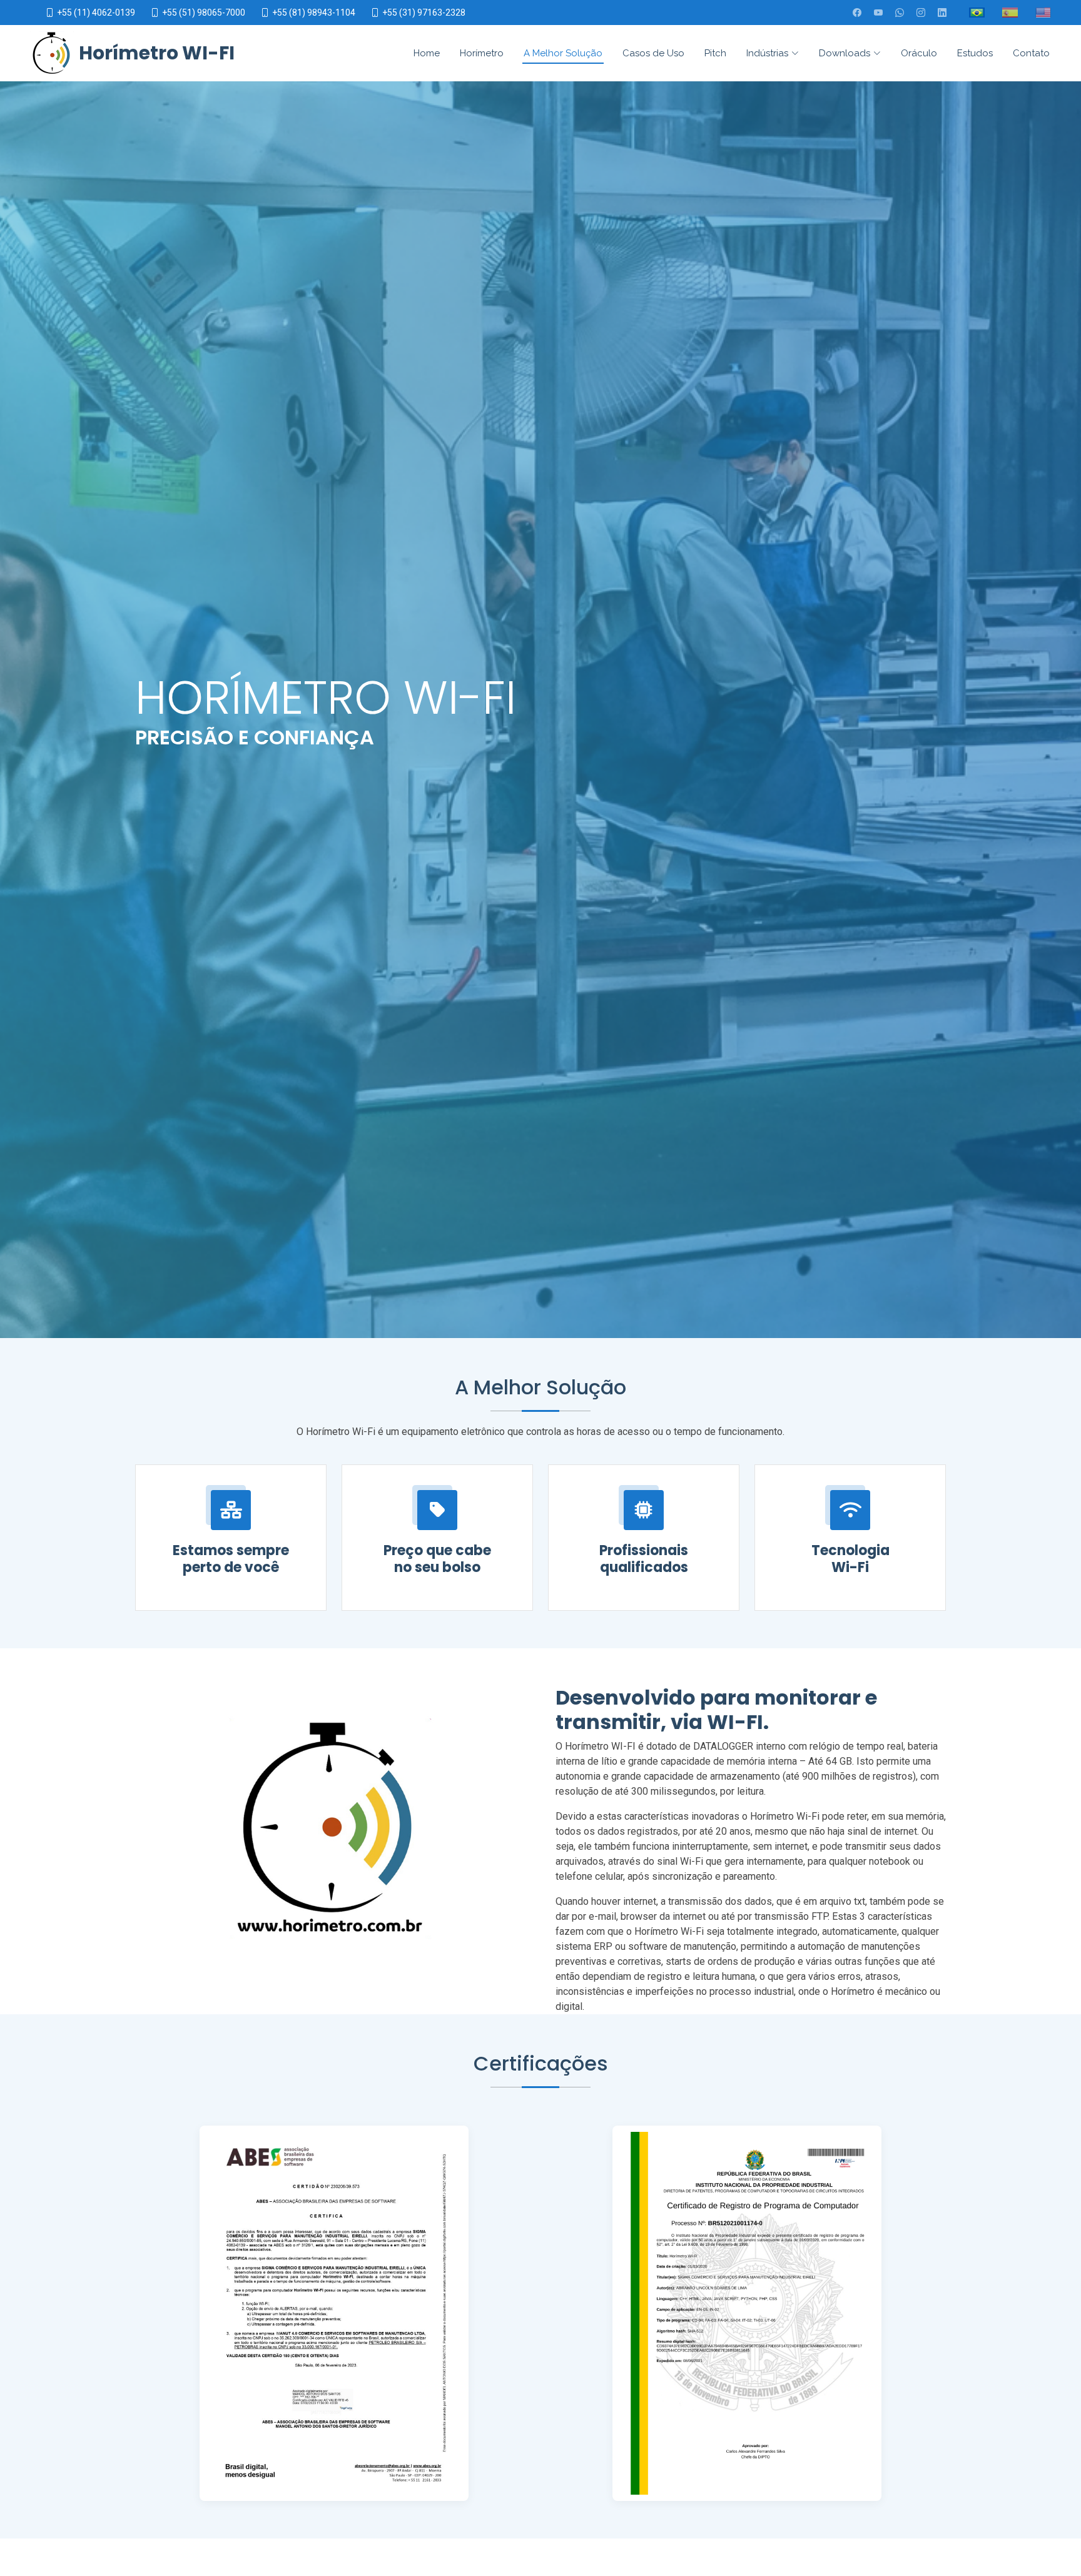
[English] (1043, 13)
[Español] (1010, 13)
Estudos (975, 53)
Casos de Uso (653, 53)
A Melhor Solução (563, 53)
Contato (1031, 53)
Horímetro (482, 53)
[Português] (977, 13)
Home (427, 53)
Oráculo (919, 53)
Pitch (715, 53)
